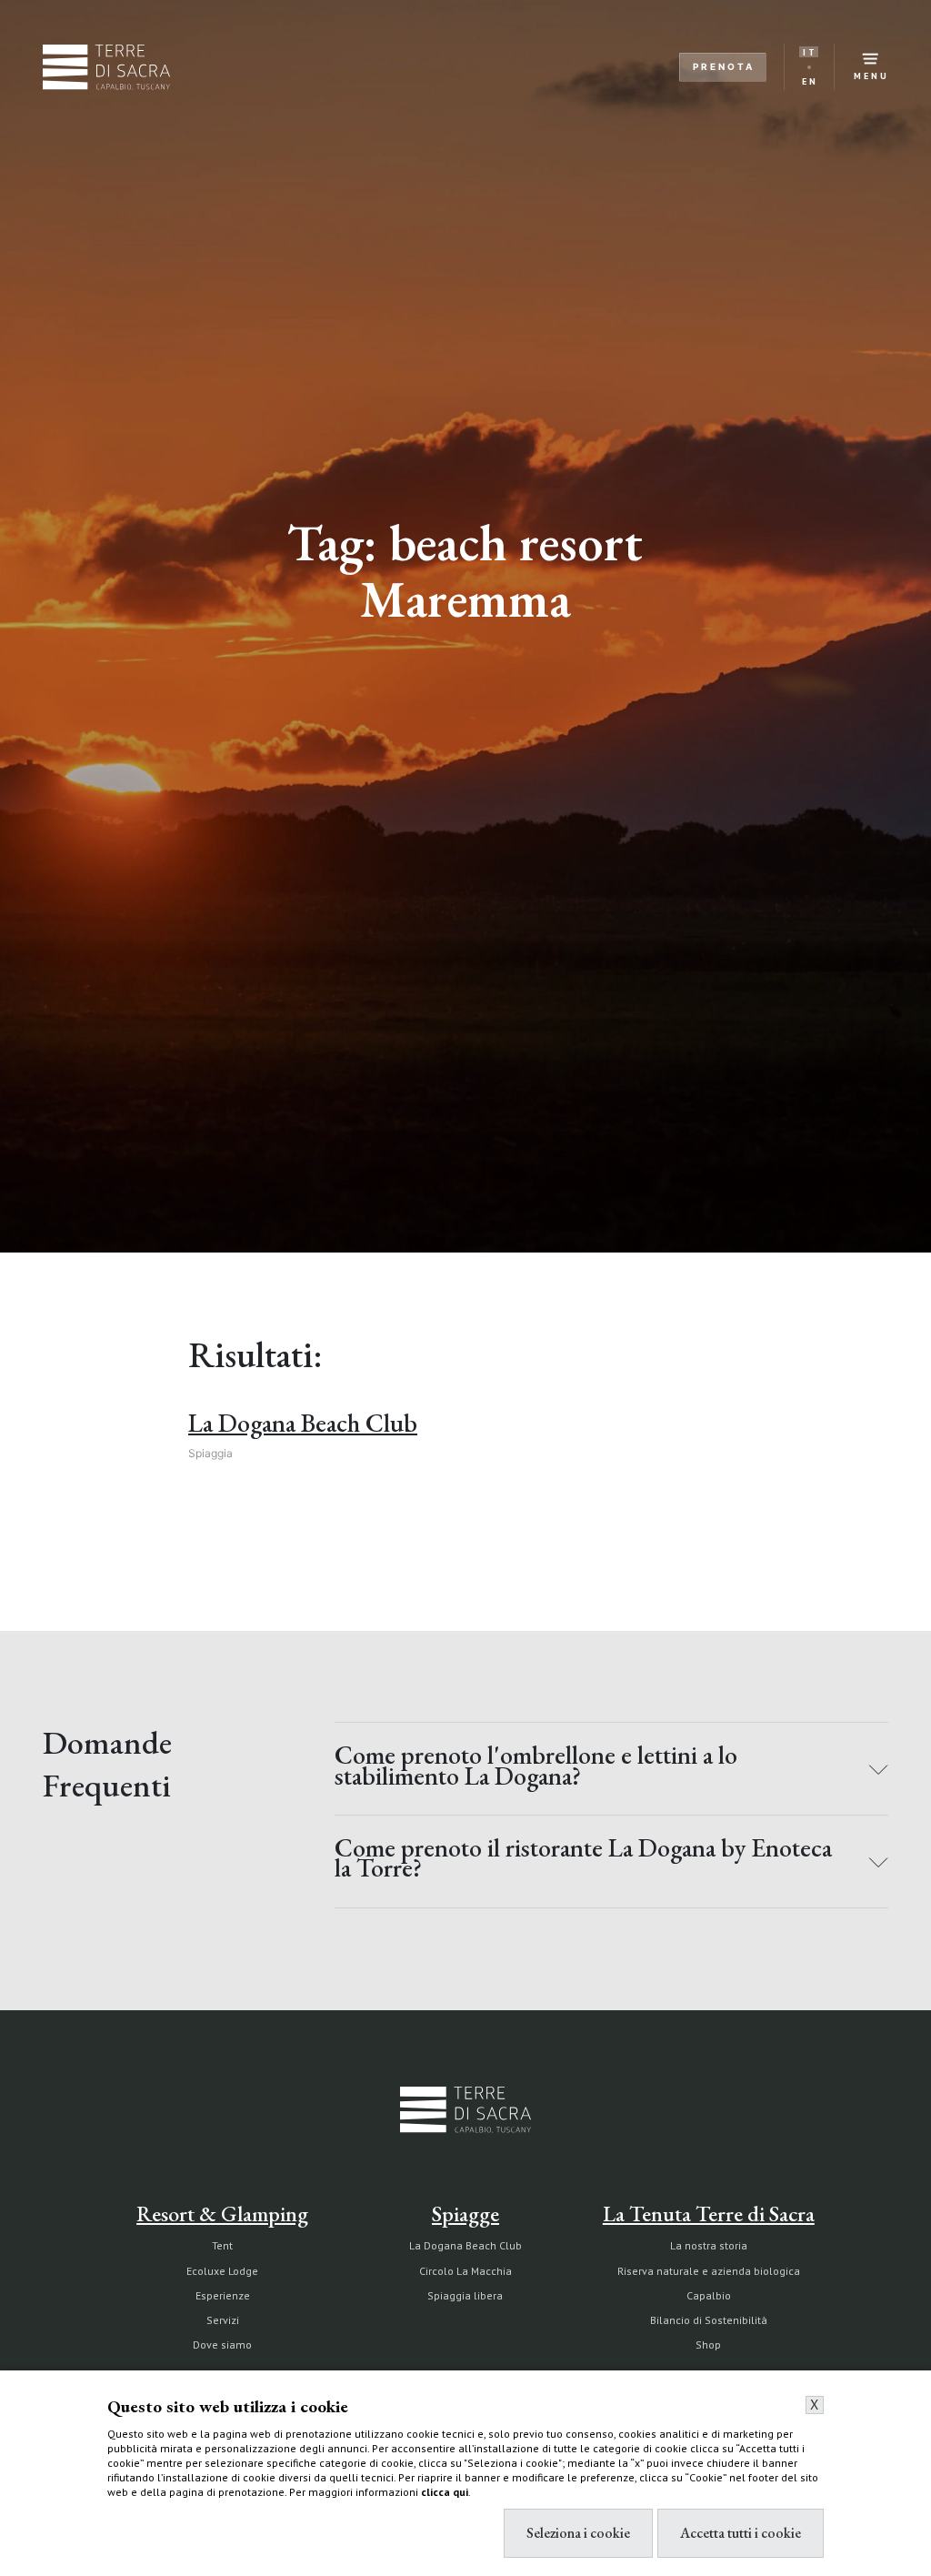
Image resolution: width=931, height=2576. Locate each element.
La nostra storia (709, 2245)
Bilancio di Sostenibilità (709, 2320)
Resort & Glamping (222, 2214)
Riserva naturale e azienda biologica (709, 2271)
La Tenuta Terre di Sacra (709, 2214)
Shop (708, 2345)
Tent (222, 2245)
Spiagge (465, 2214)
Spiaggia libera (465, 2295)
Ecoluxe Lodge (222, 2271)
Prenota (724, 66)
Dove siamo (222, 2345)
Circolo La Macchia (465, 2271)
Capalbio (709, 2295)
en (810, 81)
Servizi (223, 2320)
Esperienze (223, 2295)
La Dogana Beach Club (465, 2245)
